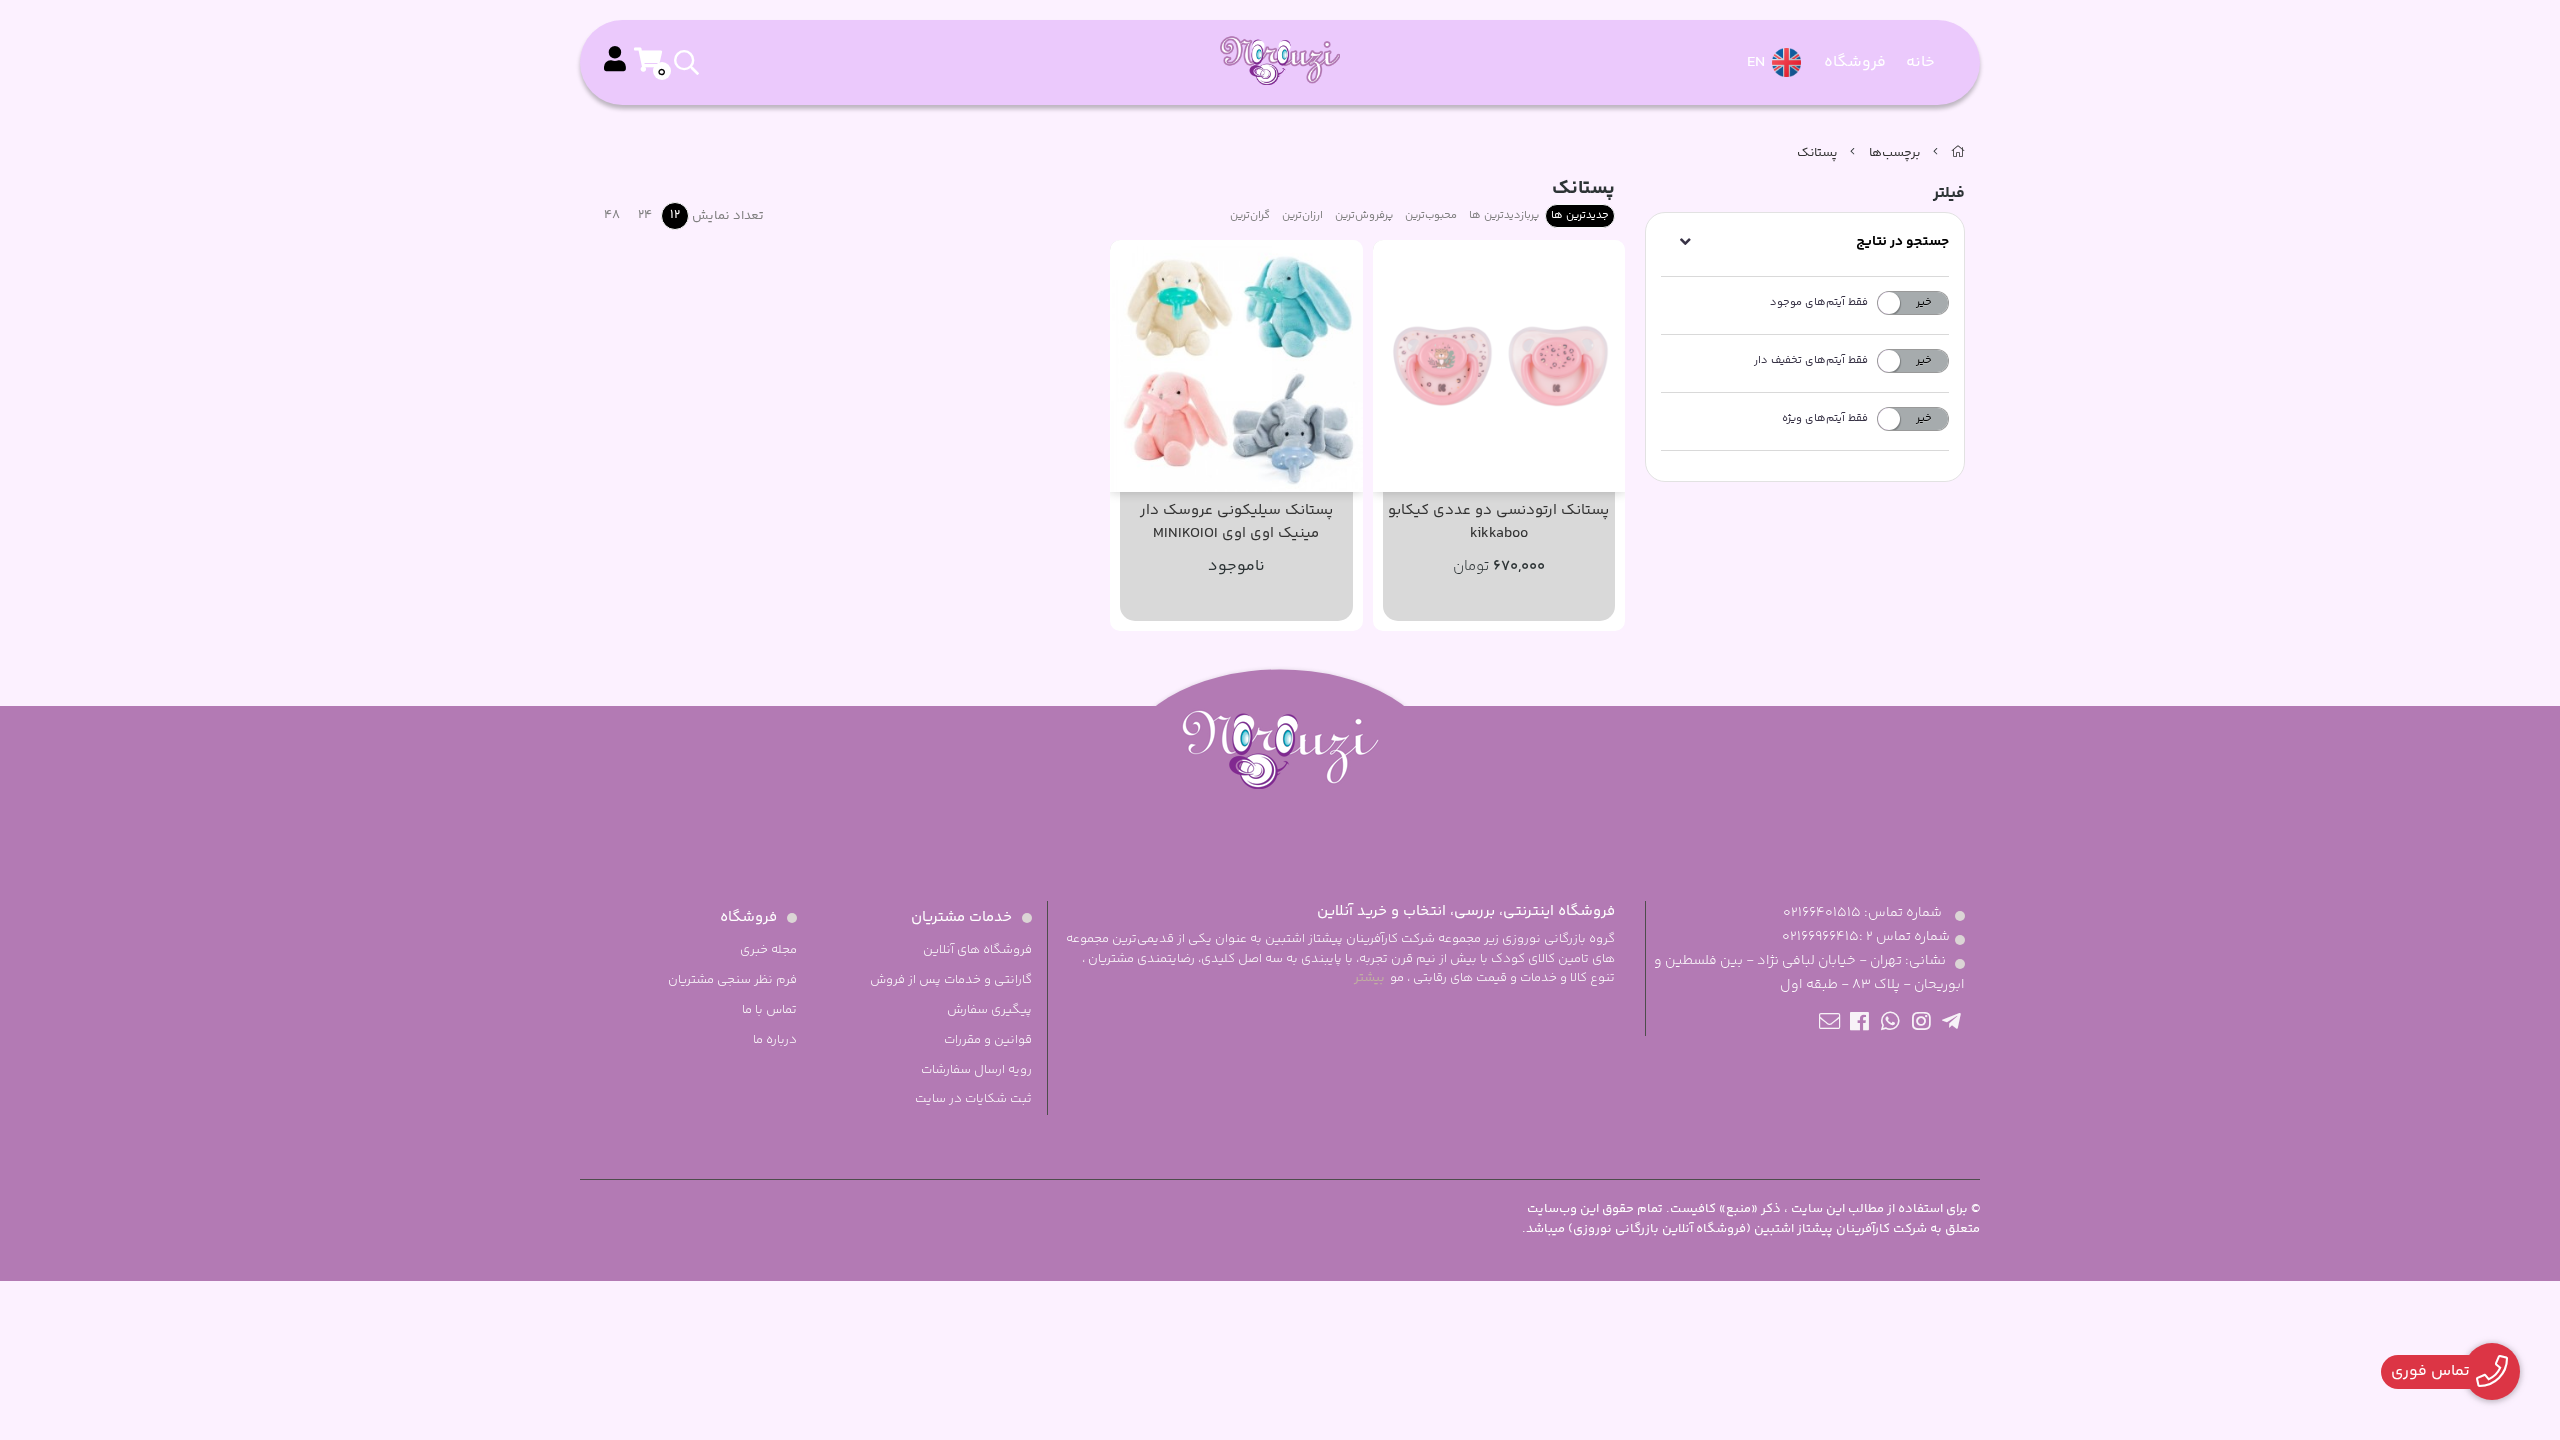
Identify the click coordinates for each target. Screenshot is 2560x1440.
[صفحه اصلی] (1958, 153)
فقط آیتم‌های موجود (1819, 302)
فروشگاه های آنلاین (977, 950)
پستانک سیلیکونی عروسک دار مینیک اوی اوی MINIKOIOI (1236, 522)
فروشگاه (1855, 62)
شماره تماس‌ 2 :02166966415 (1866, 937)
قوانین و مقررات (988, 1040)
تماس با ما (769, 1010)
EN (1758, 62)
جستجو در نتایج (1902, 242)
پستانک (1817, 153)
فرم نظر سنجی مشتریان (732, 980)
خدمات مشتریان (961, 917)
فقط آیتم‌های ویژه (1825, 418)
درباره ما (775, 1040)
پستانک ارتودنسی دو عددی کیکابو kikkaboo (1498, 522)
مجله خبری (768, 950)
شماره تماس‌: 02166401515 (1862, 913)
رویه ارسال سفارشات (976, 1070)
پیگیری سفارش (989, 1010)
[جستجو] (746, 63)
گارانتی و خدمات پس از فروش (951, 980)
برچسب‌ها (1894, 153)
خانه (1920, 62)
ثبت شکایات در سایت (973, 1099)
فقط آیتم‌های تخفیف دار (1811, 360)
